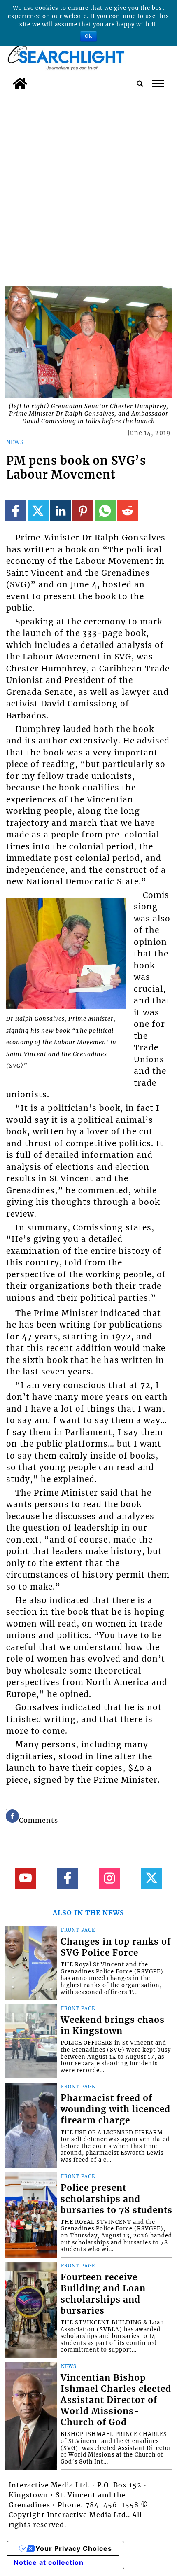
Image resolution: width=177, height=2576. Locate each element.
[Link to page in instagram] (109, 1878)
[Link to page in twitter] (38, 511)
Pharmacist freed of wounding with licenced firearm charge (115, 2109)
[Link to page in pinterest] (83, 511)
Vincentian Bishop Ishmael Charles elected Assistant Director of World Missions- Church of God (116, 2400)
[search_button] (140, 84)
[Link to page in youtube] (25, 1878)
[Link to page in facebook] (15, 511)
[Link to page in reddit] (127, 511)
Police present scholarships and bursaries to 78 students (116, 2199)
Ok (88, 36)
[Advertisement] (88, 186)
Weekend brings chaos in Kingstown (113, 2026)
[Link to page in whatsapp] (105, 511)
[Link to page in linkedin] (60, 511)
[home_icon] (20, 84)
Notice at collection (49, 2562)
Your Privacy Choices (74, 2548)
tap (158, 84)
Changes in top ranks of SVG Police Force (116, 1947)
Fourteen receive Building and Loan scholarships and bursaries (103, 2294)
